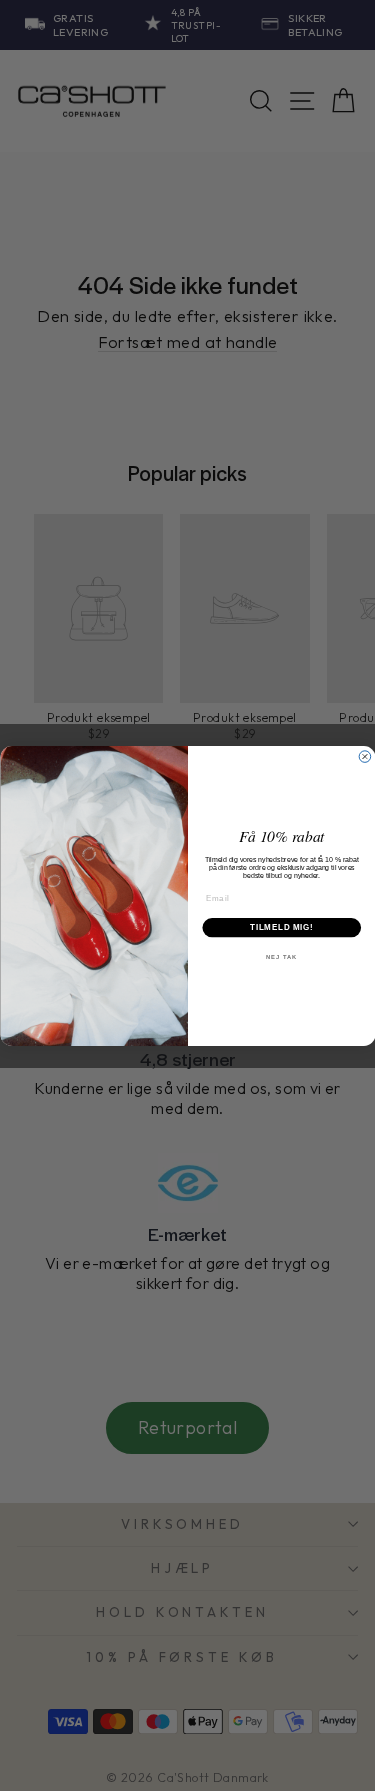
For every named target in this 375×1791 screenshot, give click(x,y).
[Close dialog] (365, 756)
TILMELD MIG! (281, 927)
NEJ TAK (281, 956)
